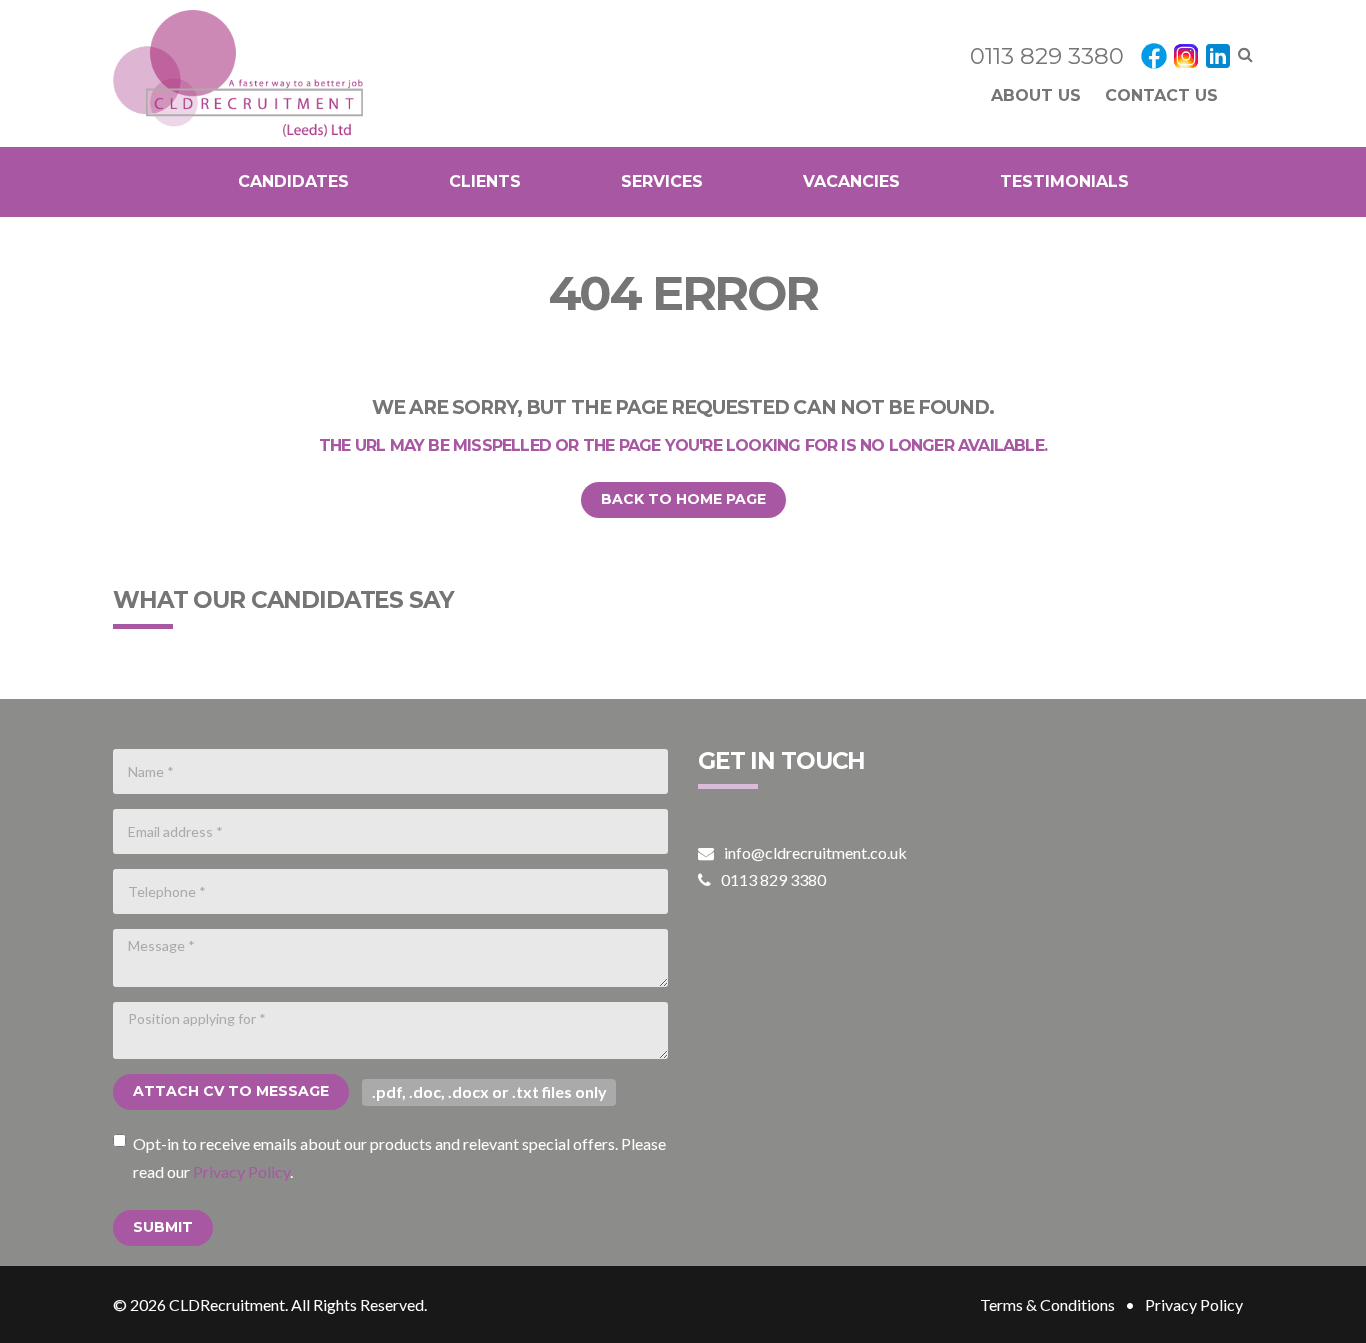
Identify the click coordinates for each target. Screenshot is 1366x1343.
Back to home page (683, 499)
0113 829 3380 (1047, 56)
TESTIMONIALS (1064, 181)
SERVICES (662, 181)
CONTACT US (1161, 95)
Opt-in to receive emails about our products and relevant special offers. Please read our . (399, 1157)
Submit (163, 1227)
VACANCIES (851, 181)
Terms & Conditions (1047, 1304)
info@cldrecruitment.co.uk (815, 852)
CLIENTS (485, 181)
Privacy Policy (241, 1171)
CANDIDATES (293, 181)
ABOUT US (1036, 95)
